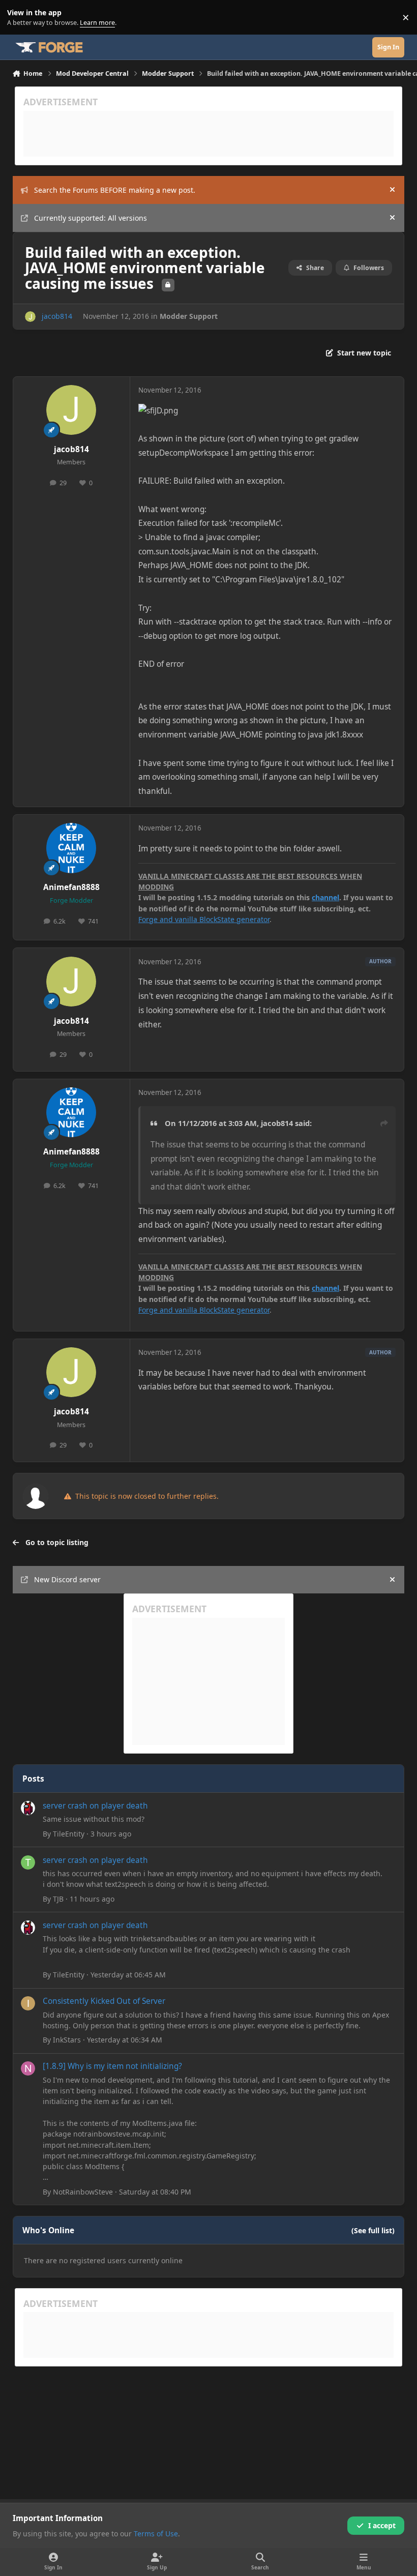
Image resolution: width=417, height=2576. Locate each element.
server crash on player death (95, 1806)
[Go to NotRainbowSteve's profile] (28, 2068)
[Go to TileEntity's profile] (28, 1808)
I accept (382, 2525)
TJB (58, 1899)
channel (325, 897)
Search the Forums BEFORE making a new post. (115, 190)
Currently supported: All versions (91, 218)
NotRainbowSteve (83, 2192)
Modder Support (189, 316)
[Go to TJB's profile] (28, 1862)
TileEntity (69, 1834)
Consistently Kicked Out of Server (104, 2001)
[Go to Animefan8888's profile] (71, 848)
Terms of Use (156, 2534)
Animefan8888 (71, 887)
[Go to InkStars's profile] (28, 2003)
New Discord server (67, 1579)
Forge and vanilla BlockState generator (204, 919)
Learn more (20, 18)
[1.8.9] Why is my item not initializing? (112, 2066)
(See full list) (373, 2230)
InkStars (67, 2040)
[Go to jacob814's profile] (30, 317)
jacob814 (57, 316)
